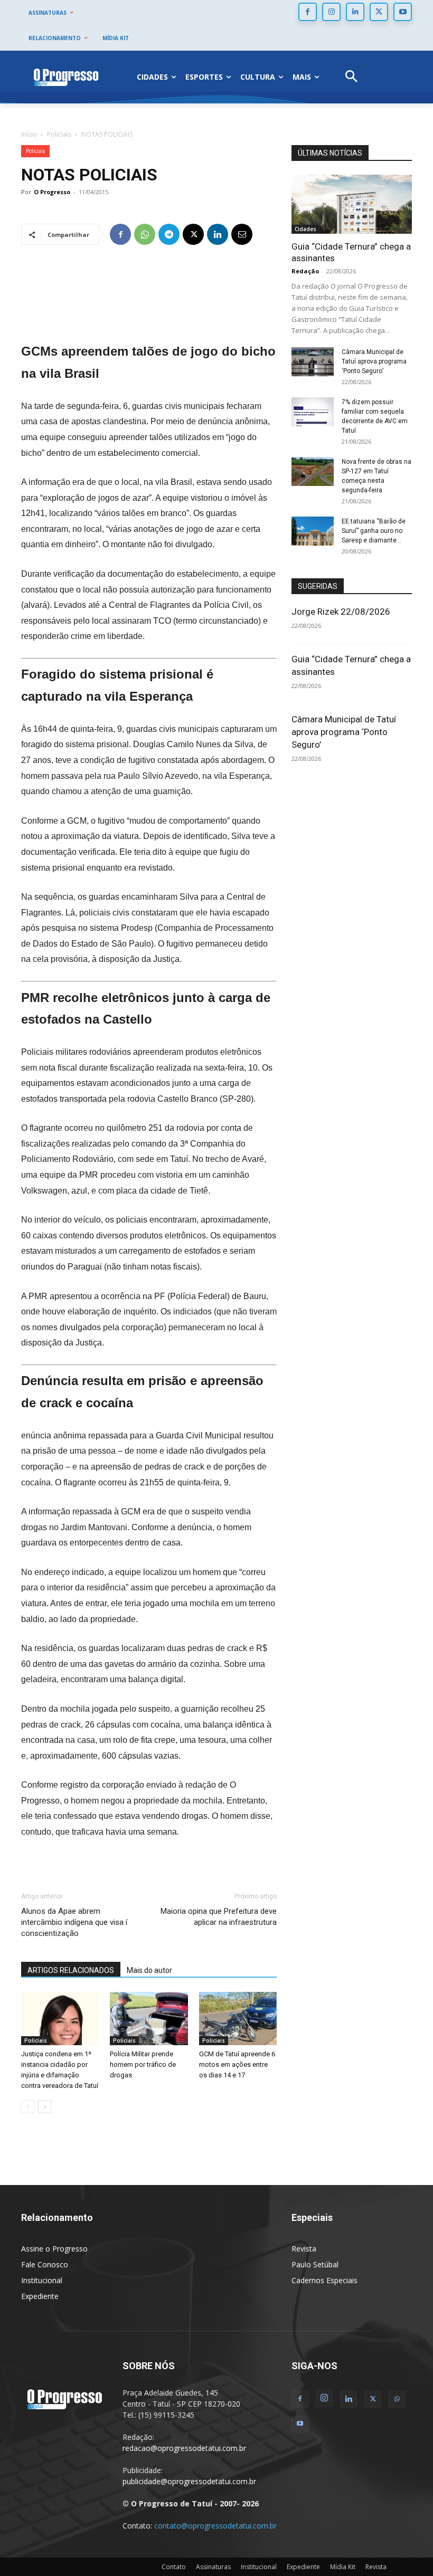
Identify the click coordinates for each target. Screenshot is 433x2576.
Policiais (59, 134)
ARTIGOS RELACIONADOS (71, 1970)
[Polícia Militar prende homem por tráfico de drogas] (149, 2019)
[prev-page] (28, 2107)
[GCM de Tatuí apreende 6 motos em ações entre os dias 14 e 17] (238, 2019)
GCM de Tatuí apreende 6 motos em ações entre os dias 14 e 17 (237, 2064)
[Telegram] (169, 234)
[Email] (242, 234)
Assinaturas (213, 2567)
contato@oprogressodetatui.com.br (215, 2526)
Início (29, 134)
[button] (351, 77)
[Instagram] (331, 12)
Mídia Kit (343, 2567)
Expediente (40, 2296)
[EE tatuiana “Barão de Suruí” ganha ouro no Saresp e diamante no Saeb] (313, 531)
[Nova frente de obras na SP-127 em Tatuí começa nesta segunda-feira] (313, 471)
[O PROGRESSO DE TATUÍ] (66, 77)
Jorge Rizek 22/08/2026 (341, 612)
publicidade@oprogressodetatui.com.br (189, 2481)
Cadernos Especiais (324, 2280)
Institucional (42, 2280)
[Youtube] (403, 12)
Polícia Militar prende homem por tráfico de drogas (143, 2064)
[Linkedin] (355, 12)
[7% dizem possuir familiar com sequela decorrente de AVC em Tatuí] (313, 412)
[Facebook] (308, 12)
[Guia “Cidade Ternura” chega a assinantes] (352, 204)
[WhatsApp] (145, 234)
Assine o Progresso (54, 2249)
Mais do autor (149, 1970)
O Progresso (52, 192)
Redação (305, 271)
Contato (174, 2567)
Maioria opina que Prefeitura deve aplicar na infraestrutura (219, 1917)
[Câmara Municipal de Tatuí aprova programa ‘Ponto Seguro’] (313, 362)
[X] (379, 12)
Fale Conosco (45, 2264)
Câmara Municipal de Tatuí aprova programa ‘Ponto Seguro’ (374, 361)
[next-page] (45, 2107)
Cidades (305, 229)
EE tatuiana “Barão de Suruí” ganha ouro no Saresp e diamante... (374, 531)
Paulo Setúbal (315, 2264)
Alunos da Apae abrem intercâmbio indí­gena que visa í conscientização (75, 1922)
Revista (304, 2249)
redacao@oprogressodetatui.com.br (184, 2448)
